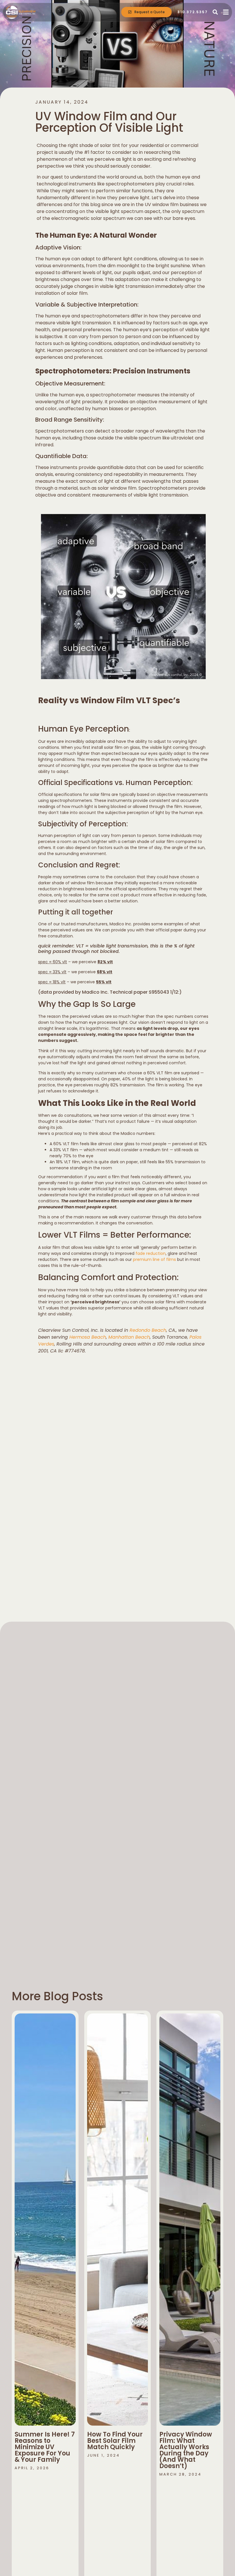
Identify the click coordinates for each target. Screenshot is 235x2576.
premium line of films (154, 1259)
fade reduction (151, 1253)
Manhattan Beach (129, 1337)
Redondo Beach (148, 1330)
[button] (215, 12)
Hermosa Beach (88, 1337)
